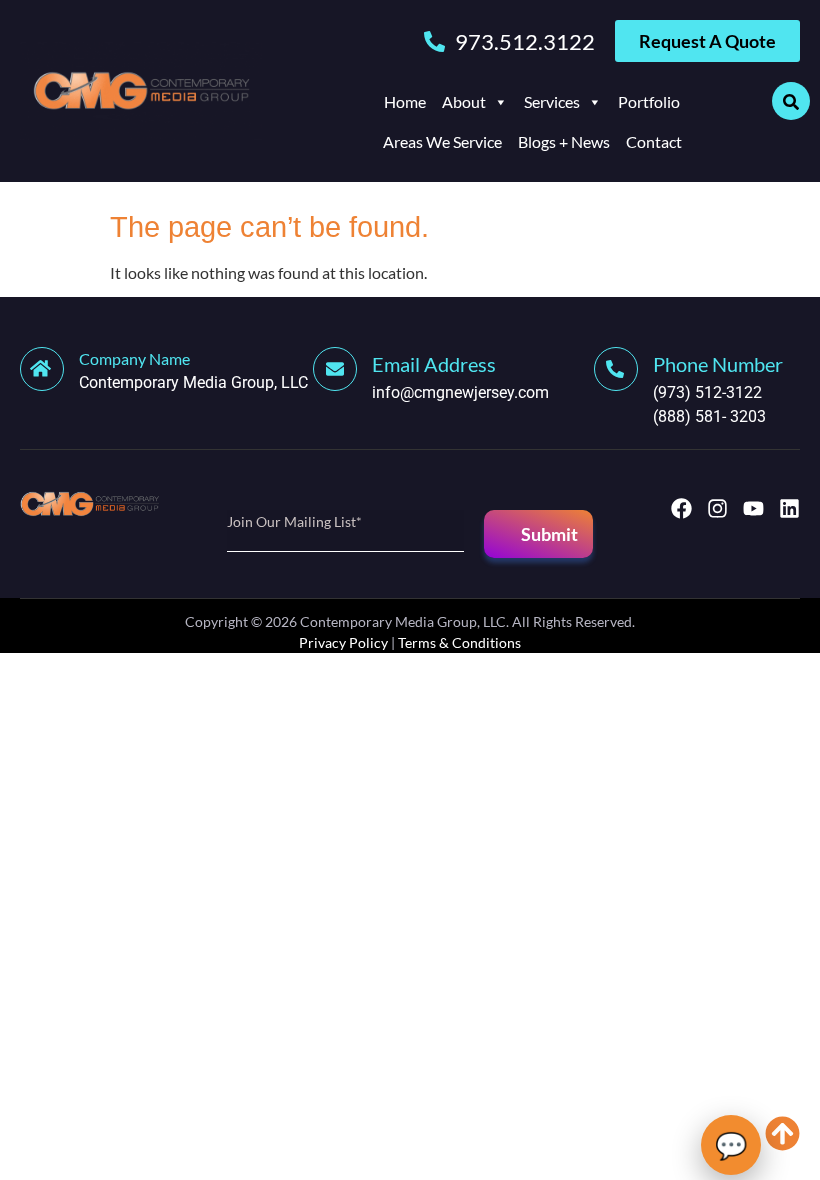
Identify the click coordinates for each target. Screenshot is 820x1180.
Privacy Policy (343, 642)
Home (405, 101)
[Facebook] (681, 508)
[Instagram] (717, 508)
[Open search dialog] (791, 101)
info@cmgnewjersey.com (460, 392)
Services (552, 101)
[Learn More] (342, 369)
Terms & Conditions (459, 642)
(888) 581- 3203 (709, 416)
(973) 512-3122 (707, 392)
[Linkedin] (789, 508)
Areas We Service (442, 141)
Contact (654, 141)
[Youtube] (753, 508)
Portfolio (649, 101)
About (464, 101)
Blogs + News (564, 141)
